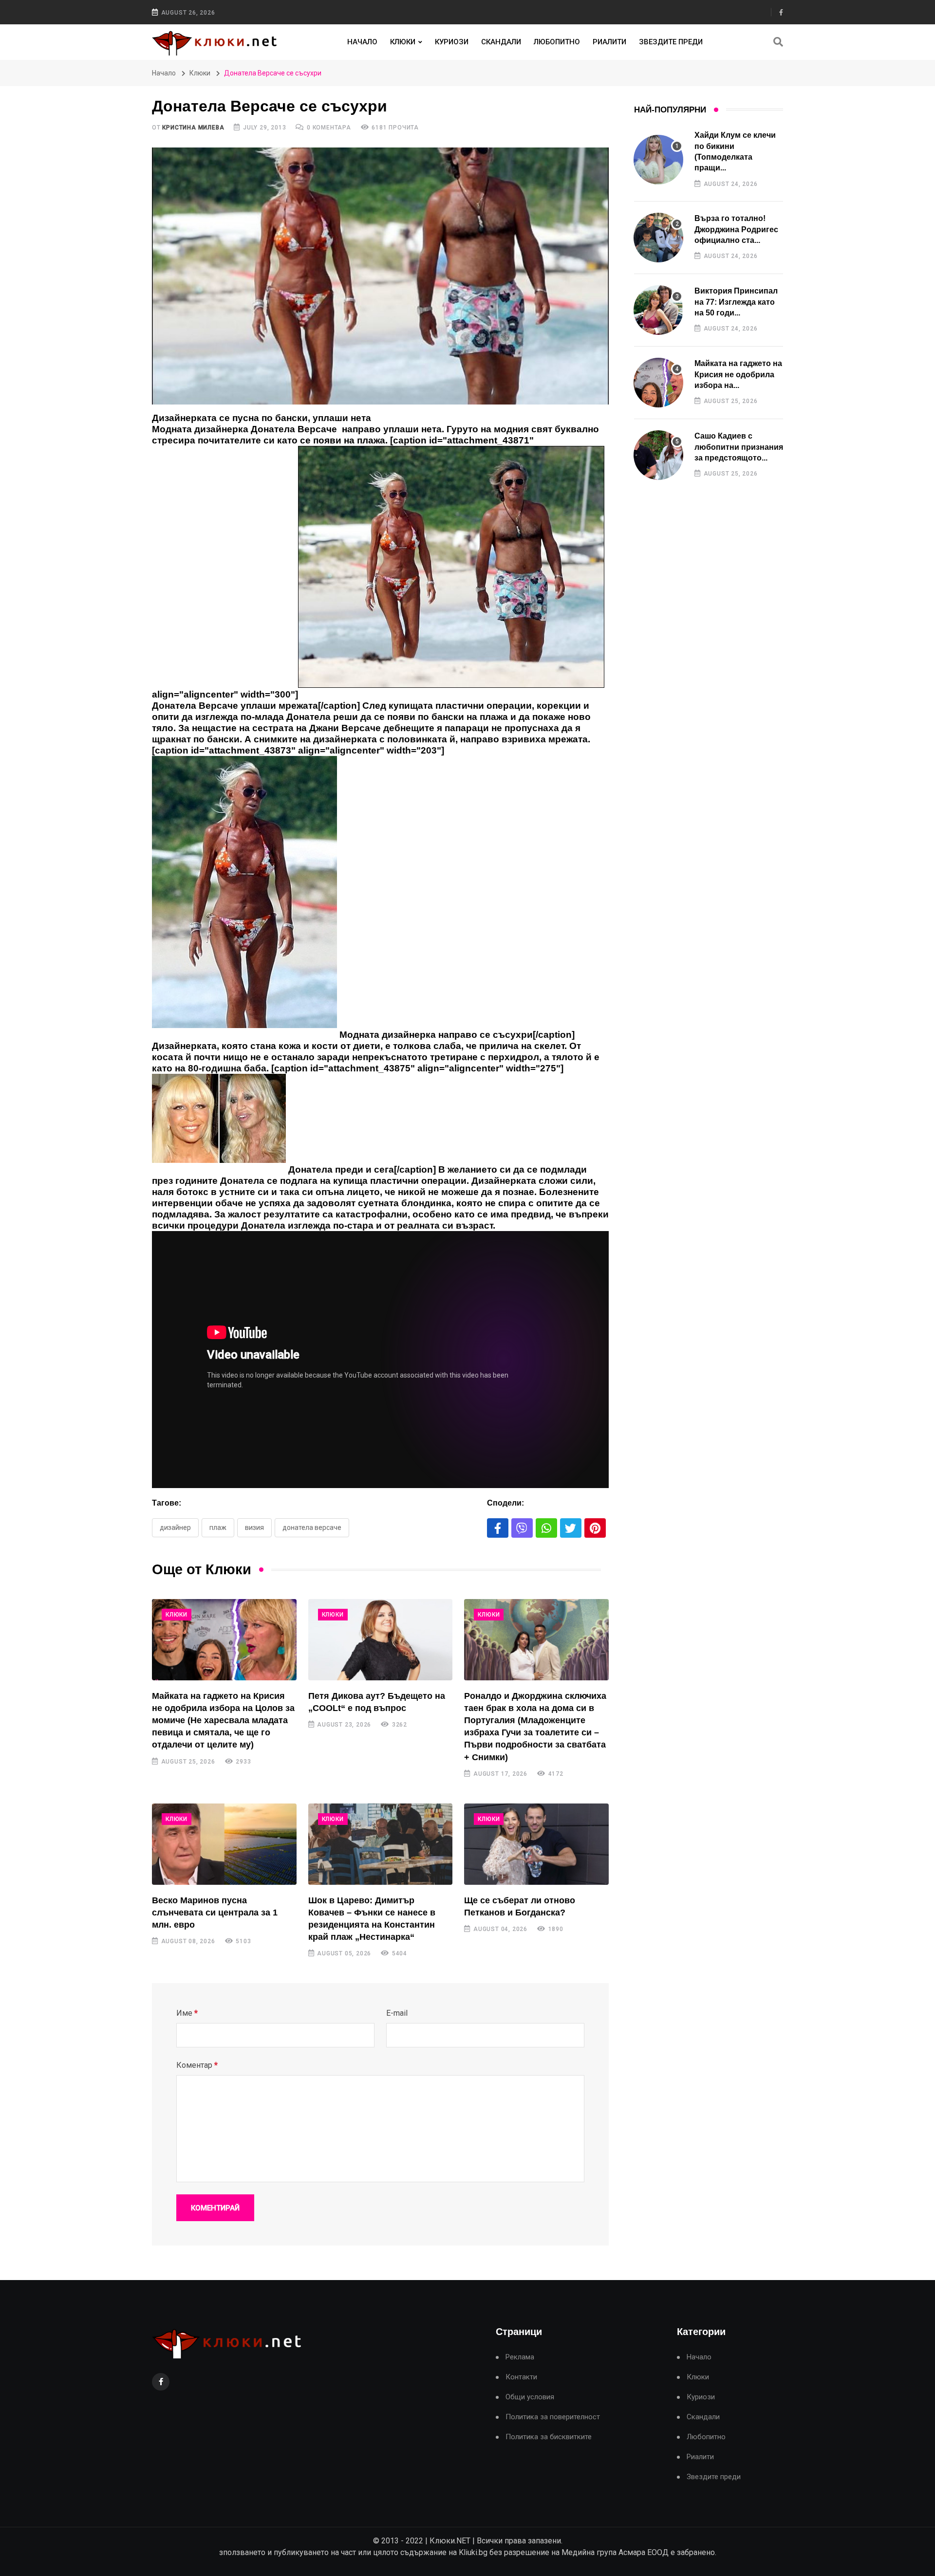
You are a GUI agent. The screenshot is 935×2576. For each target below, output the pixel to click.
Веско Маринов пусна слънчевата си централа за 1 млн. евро (215, 1913)
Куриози (452, 42)
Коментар (197, 2065)
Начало (362, 42)
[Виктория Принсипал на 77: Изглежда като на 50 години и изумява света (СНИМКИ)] (658, 310)
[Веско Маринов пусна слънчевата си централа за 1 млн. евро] (224, 1844)
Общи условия (530, 2397)
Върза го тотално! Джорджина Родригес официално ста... (736, 229)
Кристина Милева (193, 128)
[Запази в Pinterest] (595, 1528)
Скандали (501, 42)
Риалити (609, 42)
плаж (218, 1527)
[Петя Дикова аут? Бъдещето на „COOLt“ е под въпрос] (381, 1640)
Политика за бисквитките (549, 2437)
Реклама (520, 2357)
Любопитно (557, 42)
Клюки (403, 42)
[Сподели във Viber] (522, 1528)
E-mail (397, 2013)
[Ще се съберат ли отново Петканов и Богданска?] (536, 1844)
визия (254, 1527)
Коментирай (215, 2208)
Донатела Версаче (312, 1527)
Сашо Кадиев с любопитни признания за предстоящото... (739, 447)
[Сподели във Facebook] (498, 1528)
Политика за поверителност (553, 2417)
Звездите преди (671, 42)
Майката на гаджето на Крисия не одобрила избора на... (738, 374)
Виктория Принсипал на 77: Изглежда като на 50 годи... (736, 302)
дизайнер (175, 1527)
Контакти (521, 2377)
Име (187, 2013)
